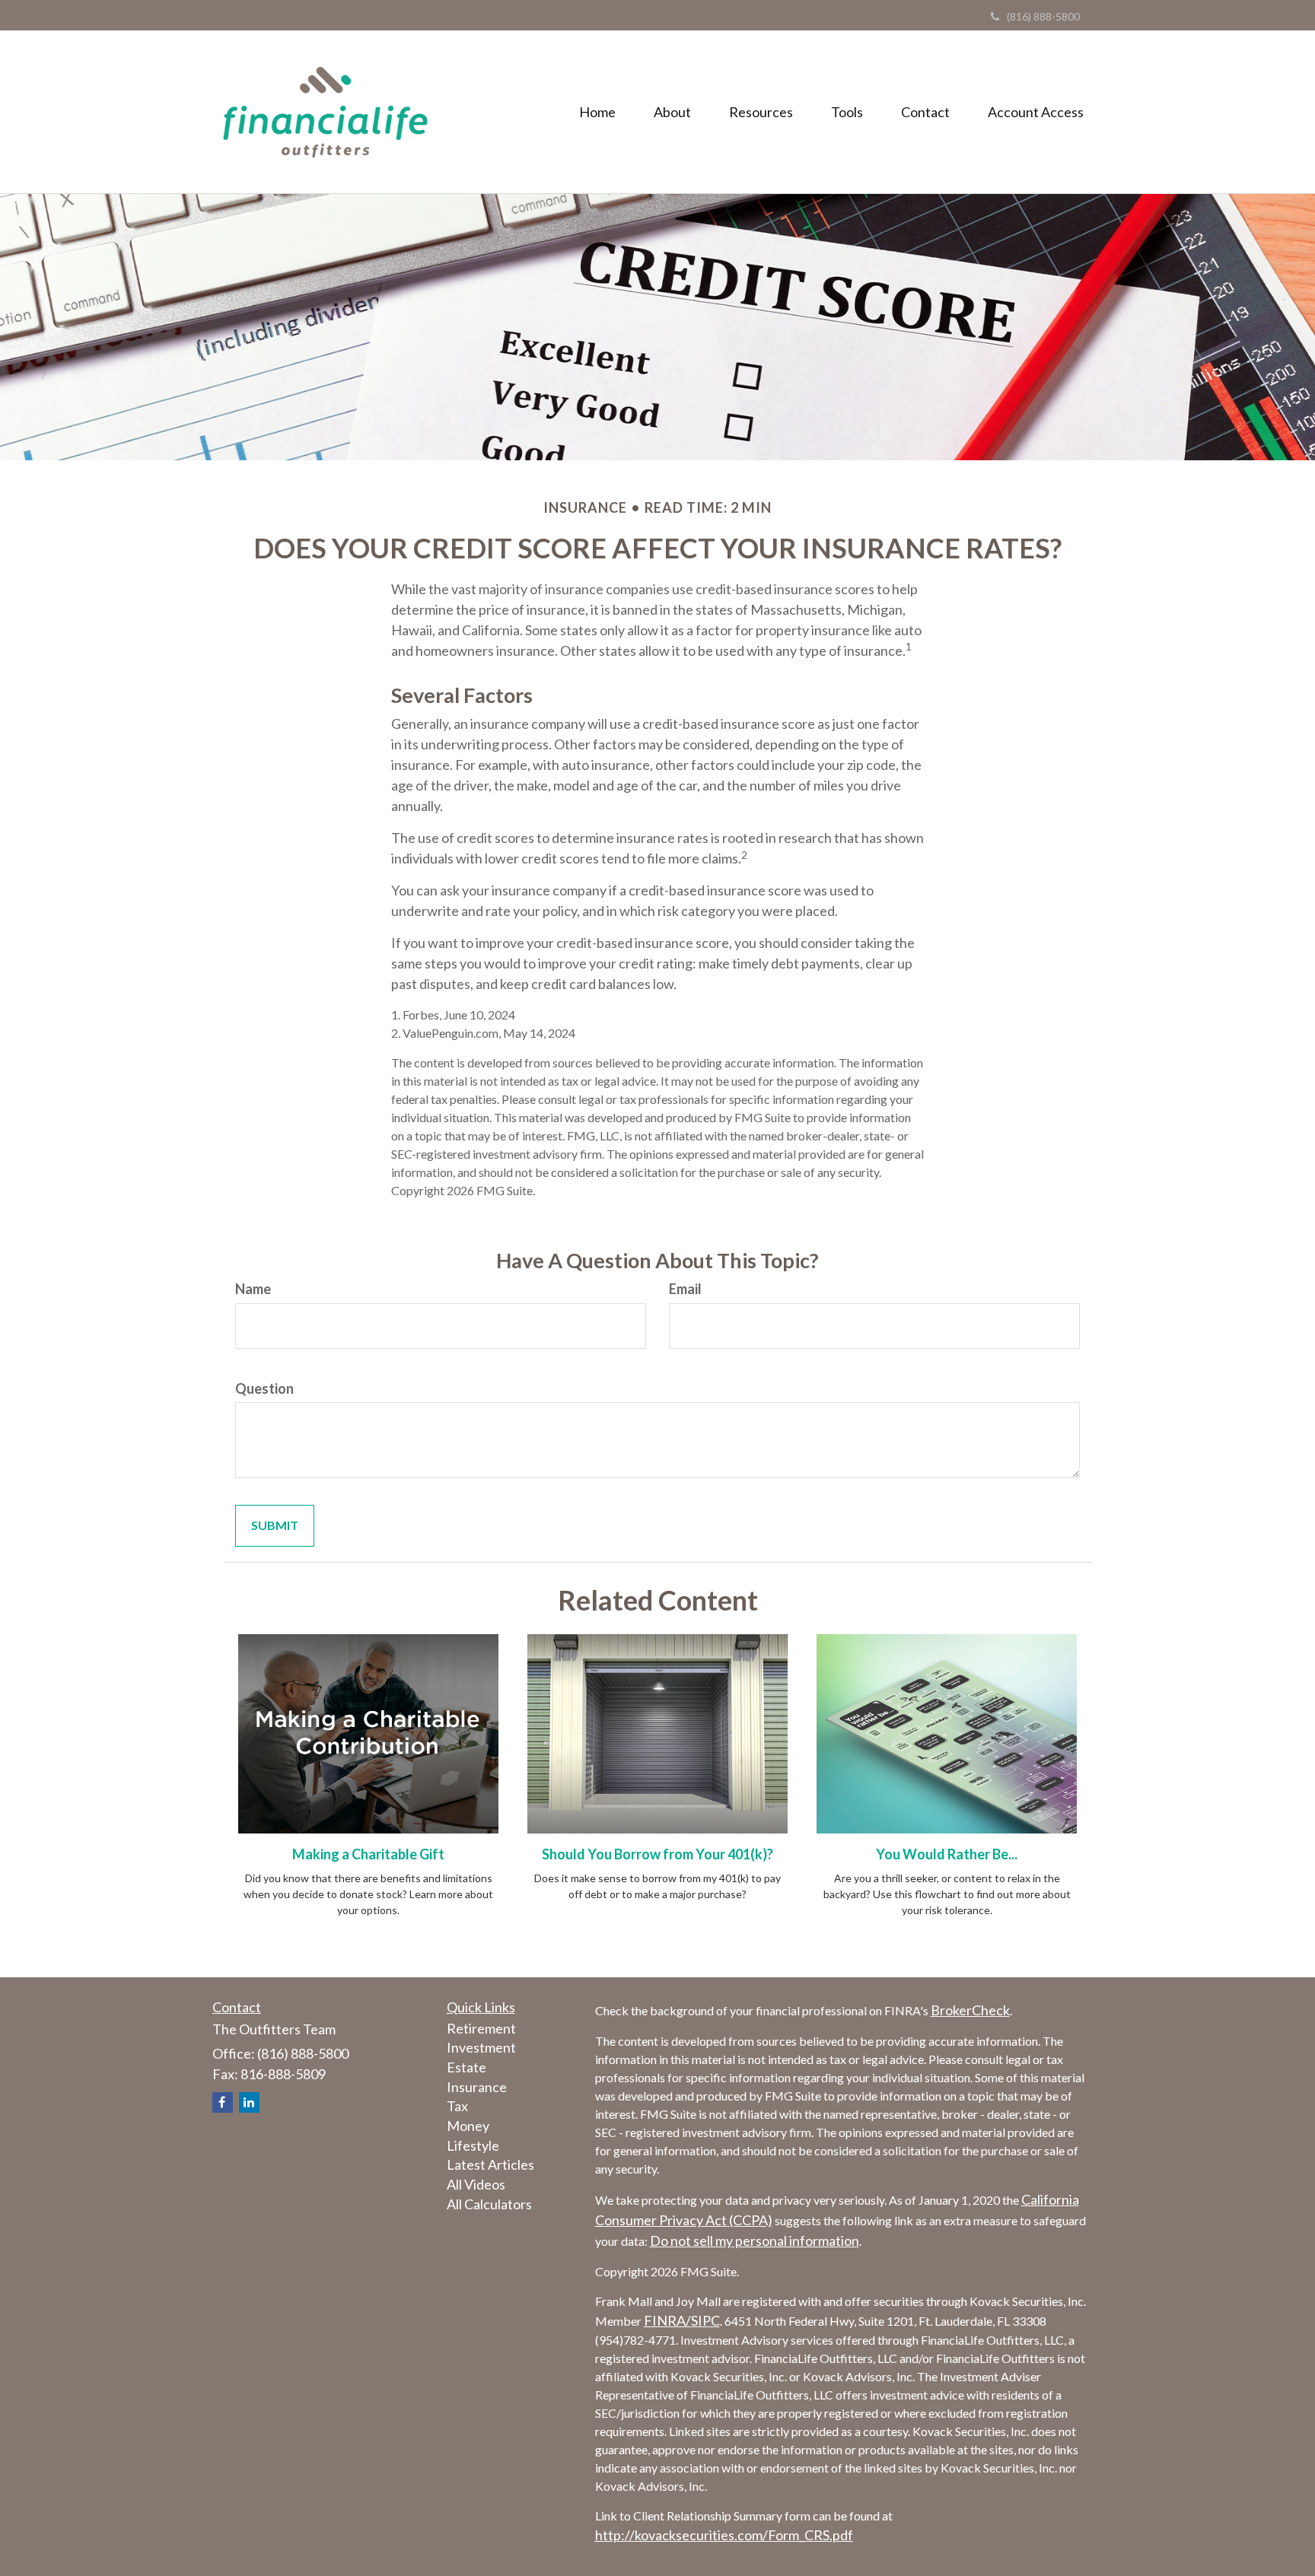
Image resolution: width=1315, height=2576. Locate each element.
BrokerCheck (970, 2010)
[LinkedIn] (249, 2102)
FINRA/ (667, 2320)
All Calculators (489, 2204)
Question (264, 1388)
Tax (457, 2106)
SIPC (705, 2320)
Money (468, 2126)
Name (253, 1289)
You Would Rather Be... (947, 1854)
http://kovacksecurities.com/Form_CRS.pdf (724, 2535)
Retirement (481, 2028)
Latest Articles (490, 2164)
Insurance (477, 2087)
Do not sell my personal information (755, 2240)
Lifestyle (473, 2145)
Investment (481, 2047)
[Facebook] (223, 2102)
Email (685, 1289)
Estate (466, 2067)
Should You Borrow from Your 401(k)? (657, 1854)
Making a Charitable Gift (368, 1854)
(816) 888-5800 (1043, 16)
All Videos (476, 2184)
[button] (672, 112)
